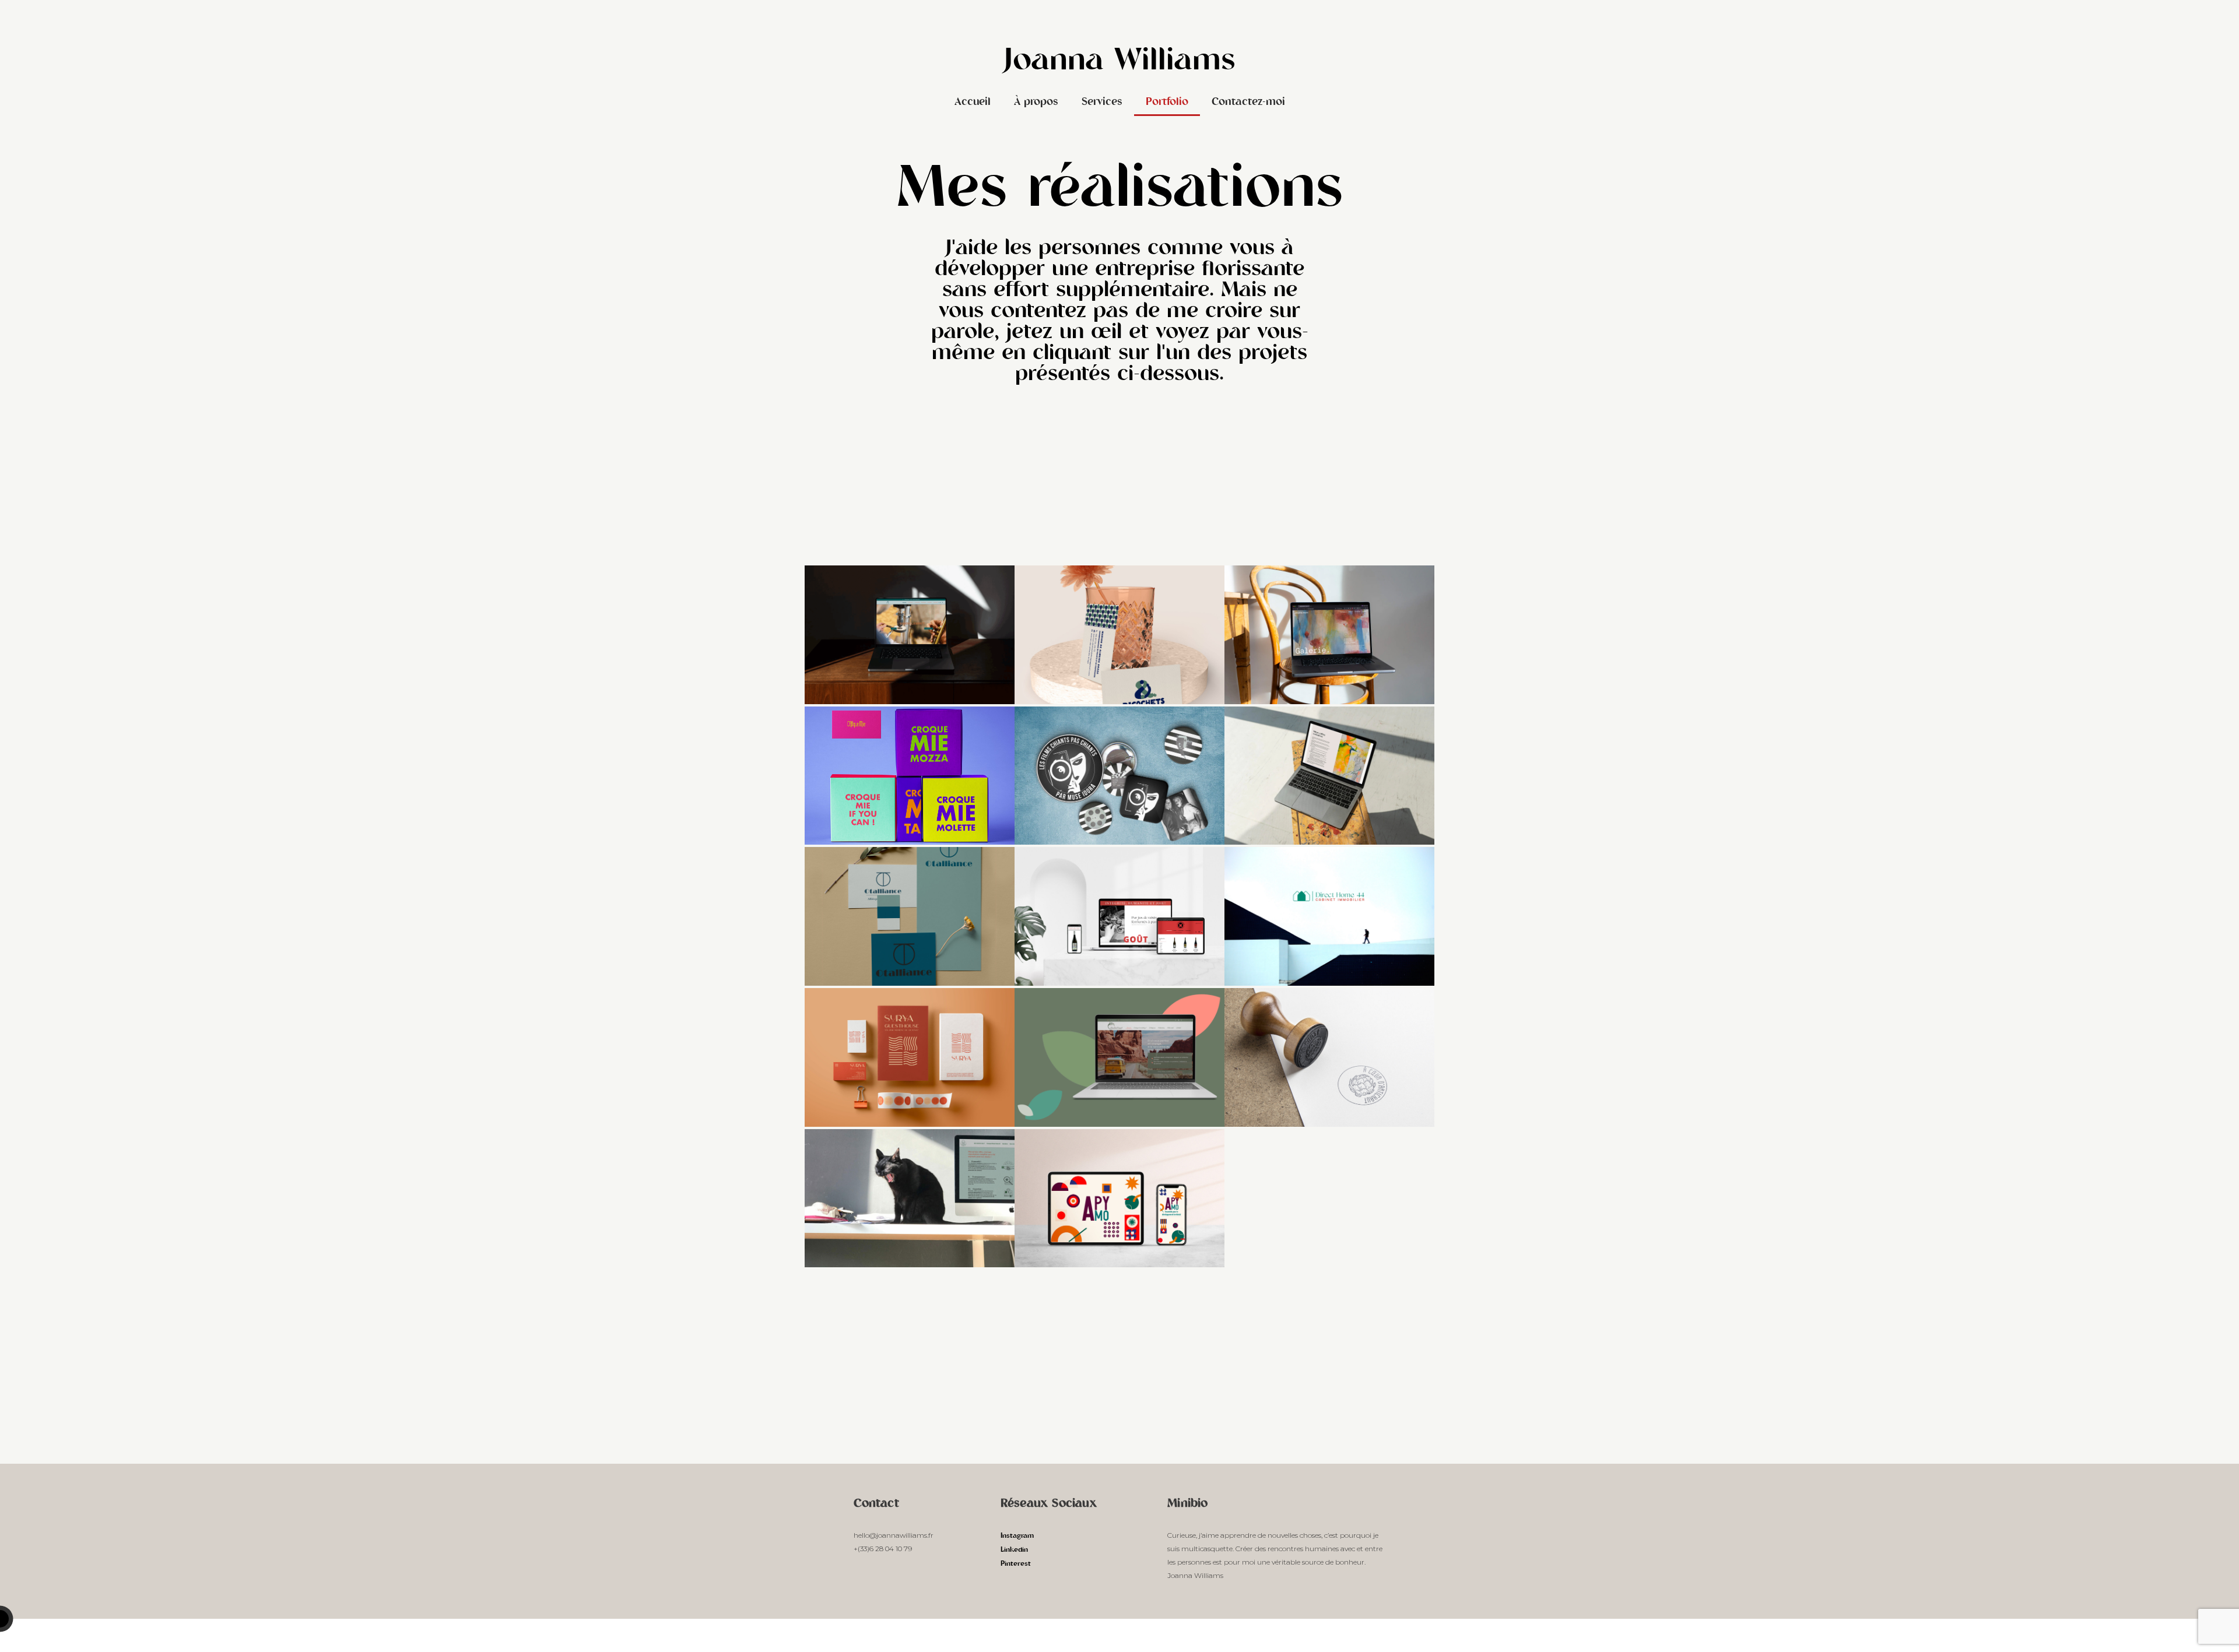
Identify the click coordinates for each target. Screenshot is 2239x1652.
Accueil (973, 103)
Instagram (1017, 1536)
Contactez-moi (1248, 103)
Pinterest (1016, 1564)
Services (1102, 103)
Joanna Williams (1120, 62)
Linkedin (1014, 1550)
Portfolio (1167, 103)
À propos (1036, 103)
